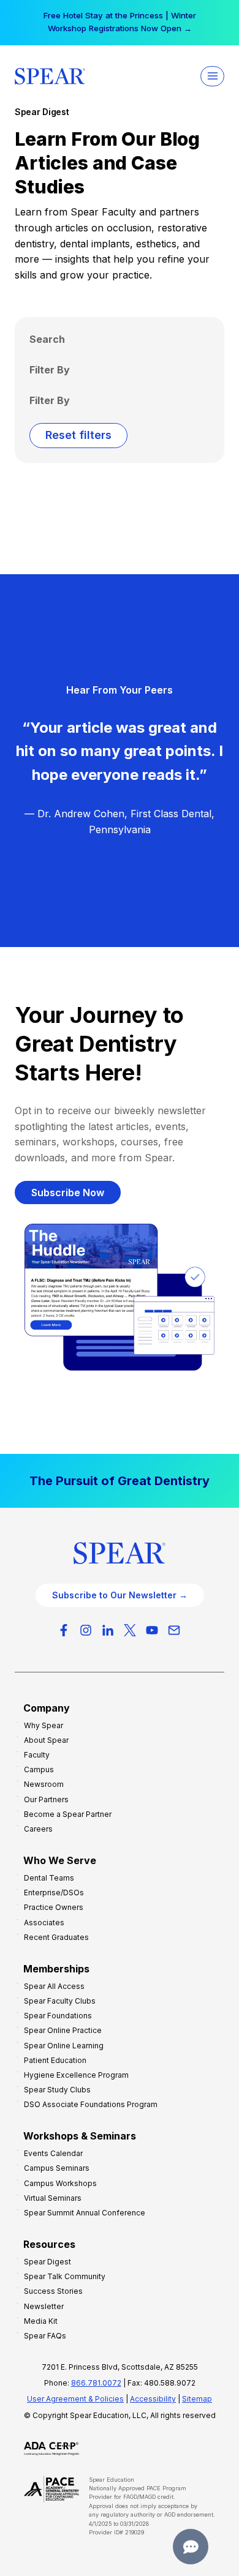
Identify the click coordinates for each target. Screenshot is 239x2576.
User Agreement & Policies (75, 2399)
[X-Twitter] (130, 1630)
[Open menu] (212, 76)
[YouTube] (152, 1630)
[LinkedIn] (108, 1630)
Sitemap (197, 2399)
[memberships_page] (120, 1481)
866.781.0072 (96, 2383)
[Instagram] (86, 1630)
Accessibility (153, 2399)
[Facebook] (64, 1630)
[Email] (174, 1630)
